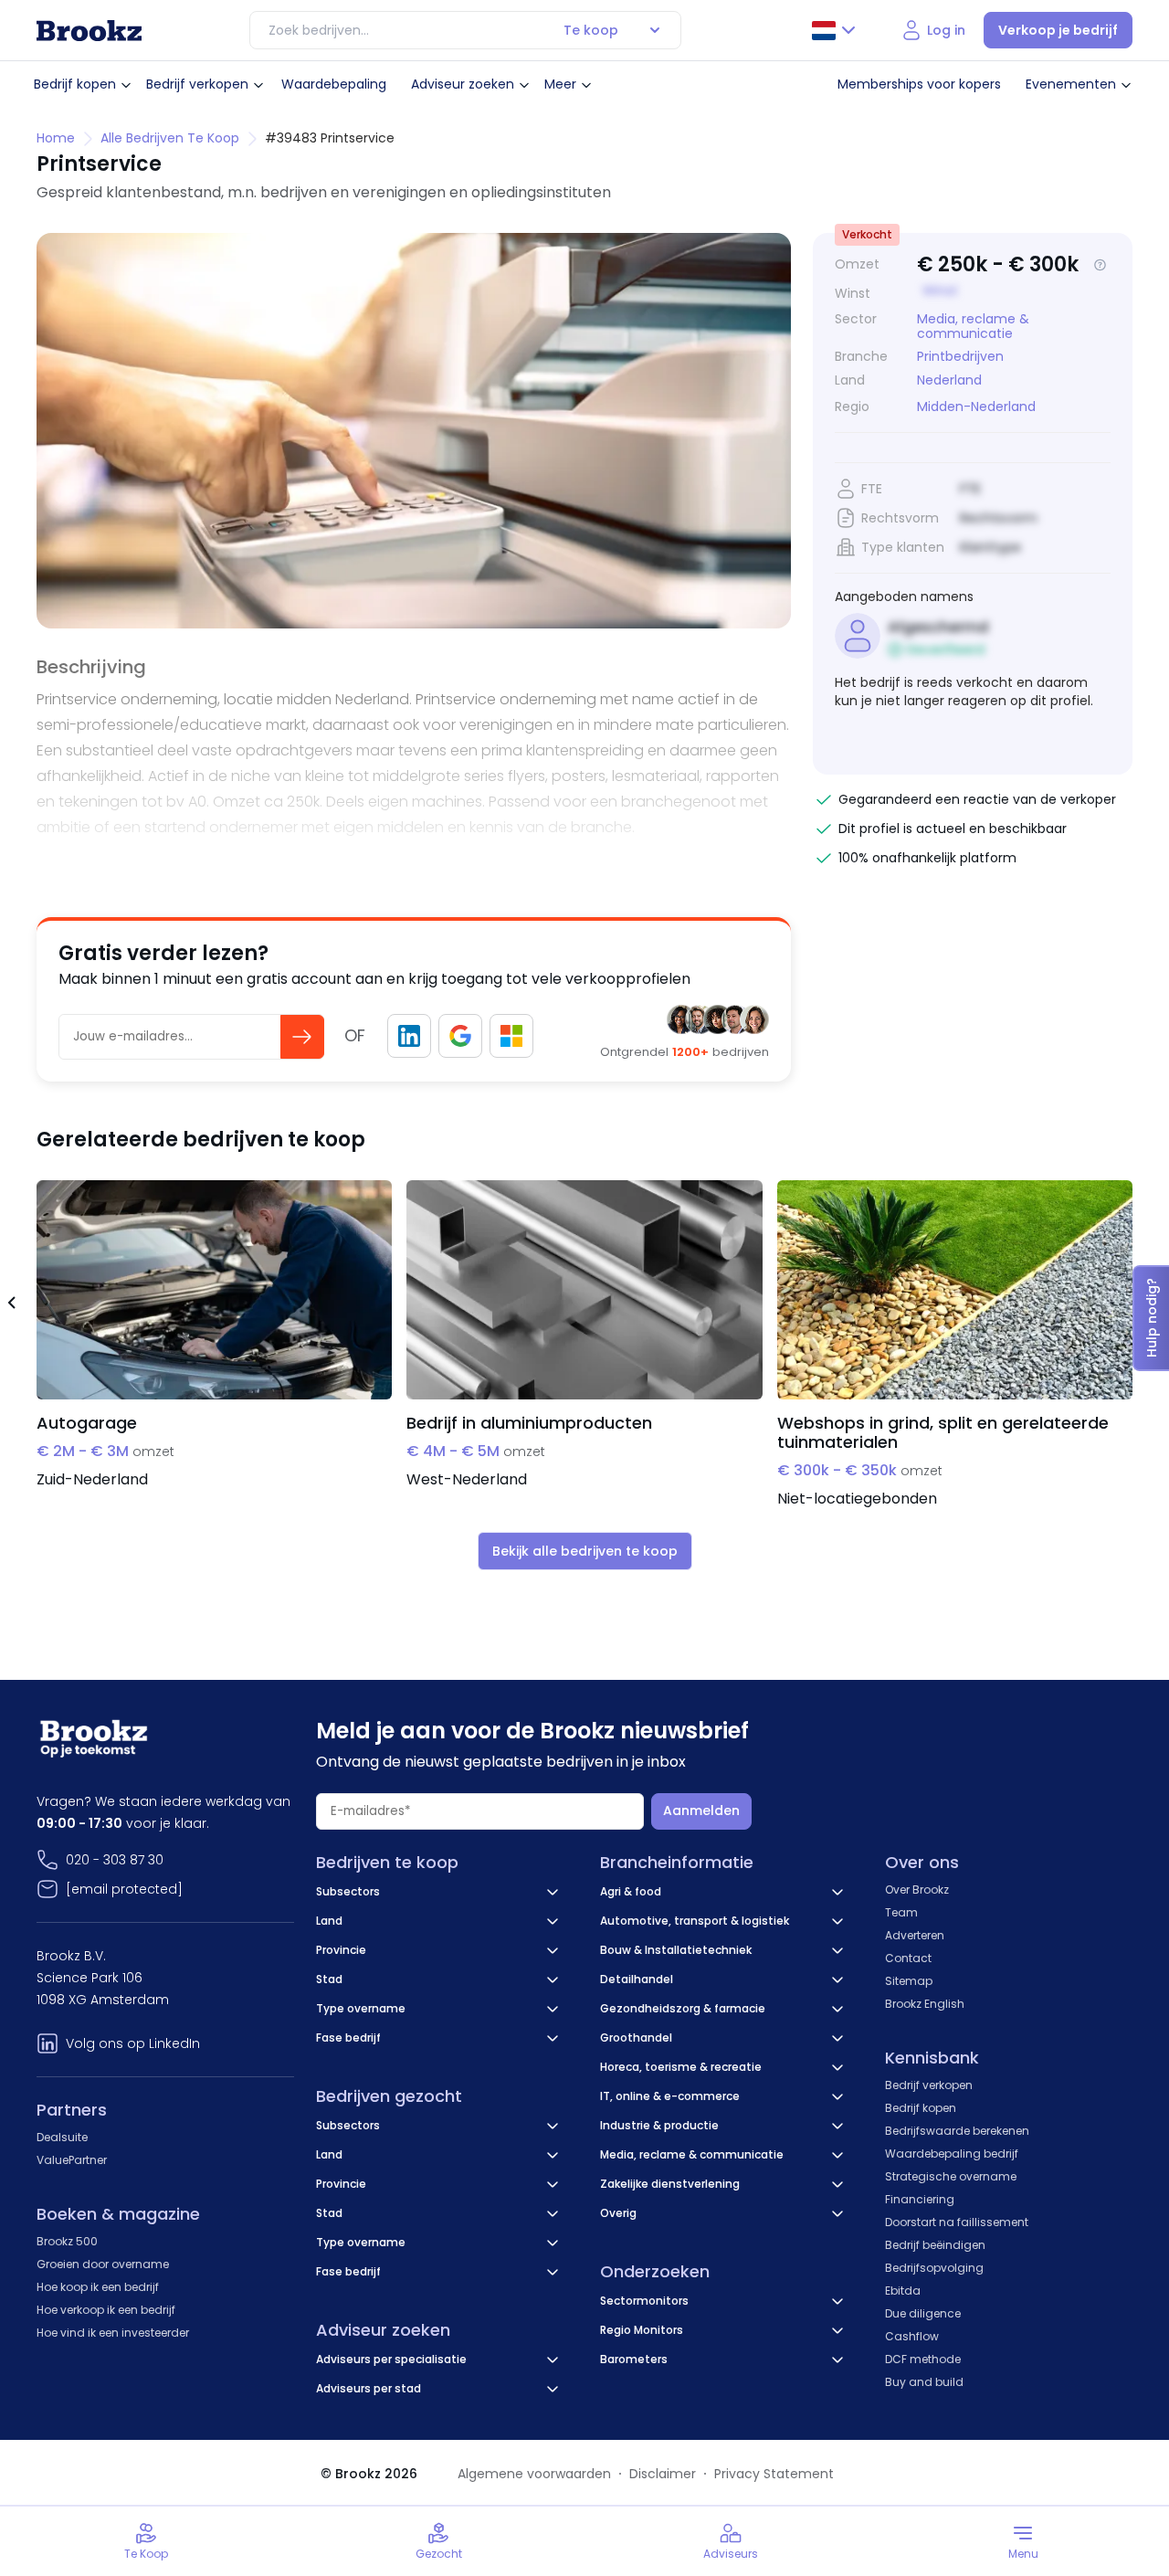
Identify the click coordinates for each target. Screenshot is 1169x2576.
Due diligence (923, 2313)
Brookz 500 (67, 2241)
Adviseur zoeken (463, 84)
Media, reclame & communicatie (973, 326)
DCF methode (923, 2359)
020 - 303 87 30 (115, 1860)
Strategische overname (951, 2176)
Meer (560, 84)
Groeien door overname (103, 2264)
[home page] (89, 31)
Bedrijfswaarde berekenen (957, 2131)
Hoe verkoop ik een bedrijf (106, 2310)
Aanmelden (701, 1811)
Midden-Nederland (976, 407)
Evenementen (1071, 84)
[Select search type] (655, 30)
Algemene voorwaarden (534, 2474)
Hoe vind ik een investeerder (113, 2333)
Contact (908, 1958)
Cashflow (912, 2336)
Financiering (920, 2199)
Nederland (949, 380)
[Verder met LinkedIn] (409, 1036)
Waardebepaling (334, 84)
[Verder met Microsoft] (511, 1036)
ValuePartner (72, 2160)
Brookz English (925, 2004)
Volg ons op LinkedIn (133, 2043)
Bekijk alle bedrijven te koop (585, 1551)
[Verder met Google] (460, 1036)
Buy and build (924, 2382)
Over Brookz (917, 1890)
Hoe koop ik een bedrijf (98, 2287)
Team (901, 1912)
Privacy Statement (774, 2474)
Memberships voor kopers (919, 84)
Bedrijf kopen (75, 84)
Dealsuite (62, 2137)
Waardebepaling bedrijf (952, 2154)
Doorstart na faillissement (957, 2222)
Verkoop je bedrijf (1058, 30)
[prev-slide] (11, 1305)
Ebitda (903, 2291)
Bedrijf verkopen (197, 84)
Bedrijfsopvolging (934, 2268)
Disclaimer (663, 2474)
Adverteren (915, 1935)
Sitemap (909, 1981)
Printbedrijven (960, 356)
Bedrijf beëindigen (935, 2245)
